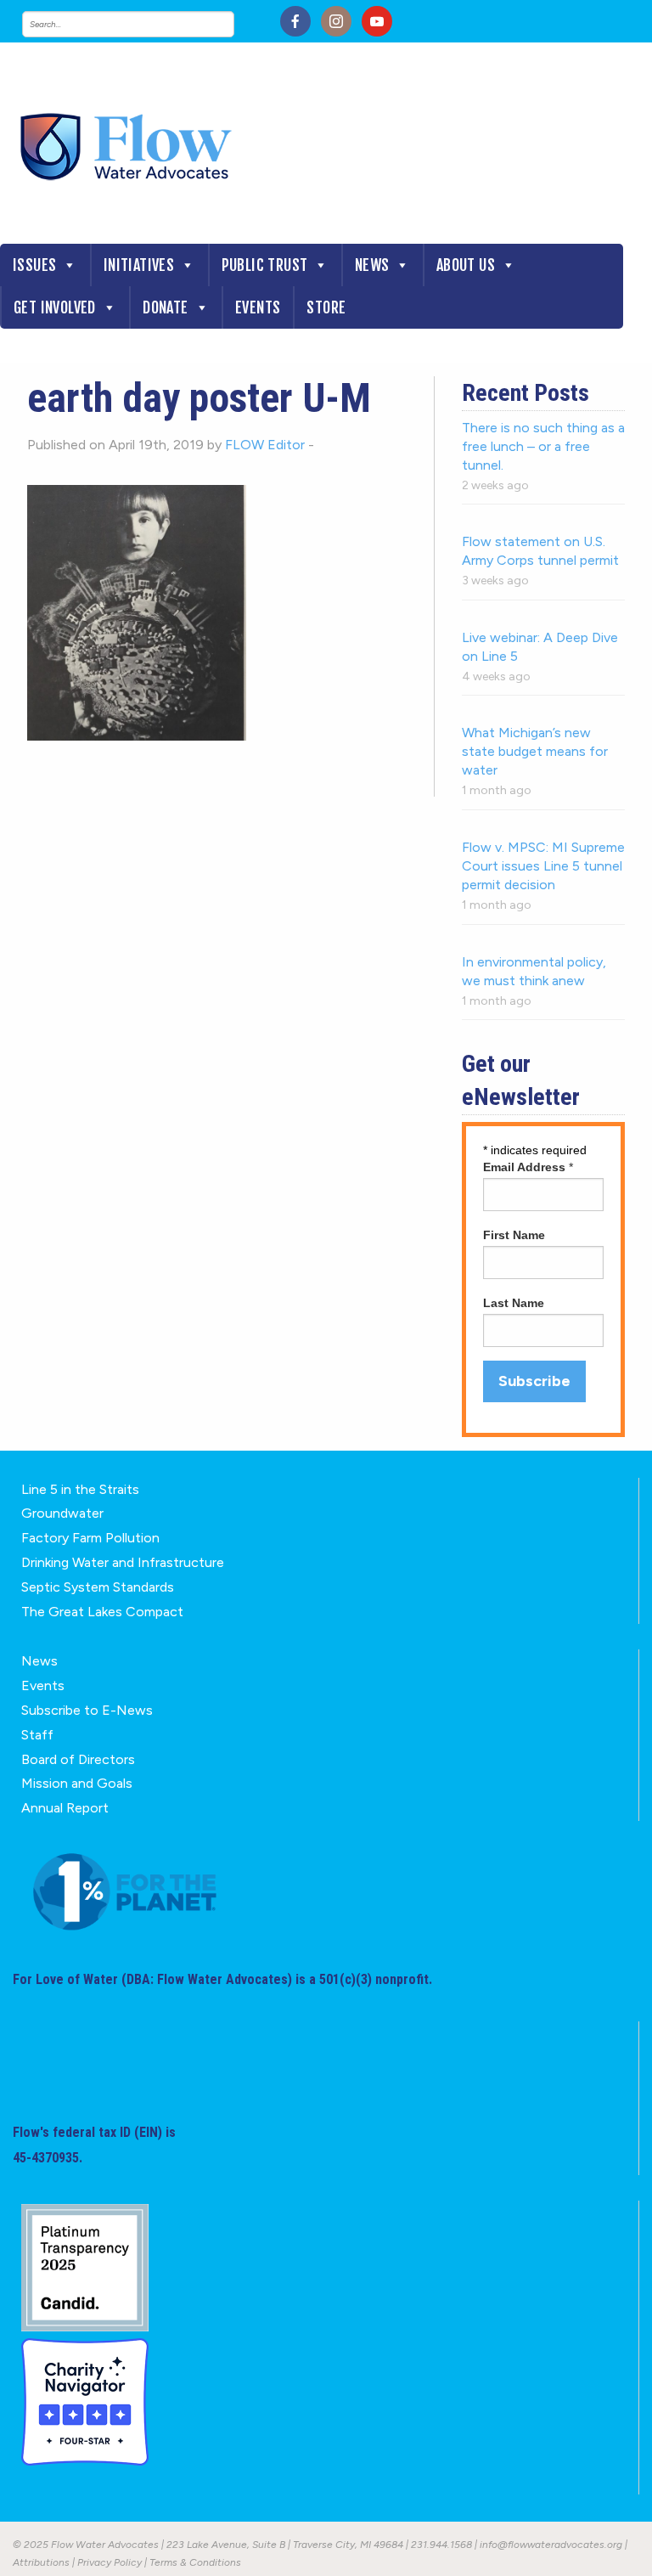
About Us (466, 265)
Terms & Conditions (195, 2562)
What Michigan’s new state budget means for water (535, 751)
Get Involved (55, 307)
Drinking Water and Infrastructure (123, 1562)
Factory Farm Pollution (90, 1538)
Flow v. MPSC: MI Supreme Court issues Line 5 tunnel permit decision (543, 866)
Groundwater (62, 1513)
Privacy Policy (110, 2562)
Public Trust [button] (265, 265)
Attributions (41, 2562)
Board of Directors (78, 1759)
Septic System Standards (98, 1587)
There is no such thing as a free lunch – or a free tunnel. (543, 446)
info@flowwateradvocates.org (551, 2545)
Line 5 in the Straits (80, 1489)
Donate (165, 307)
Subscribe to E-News (87, 1710)
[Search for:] (145, 24)
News (372, 265)
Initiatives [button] (139, 265)
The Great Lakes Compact (102, 1612)
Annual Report (65, 1808)
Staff (37, 1735)
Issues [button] (34, 265)
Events (258, 307)
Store (326, 307)
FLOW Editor (265, 445)
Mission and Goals (77, 1783)
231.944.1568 (441, 2545)
